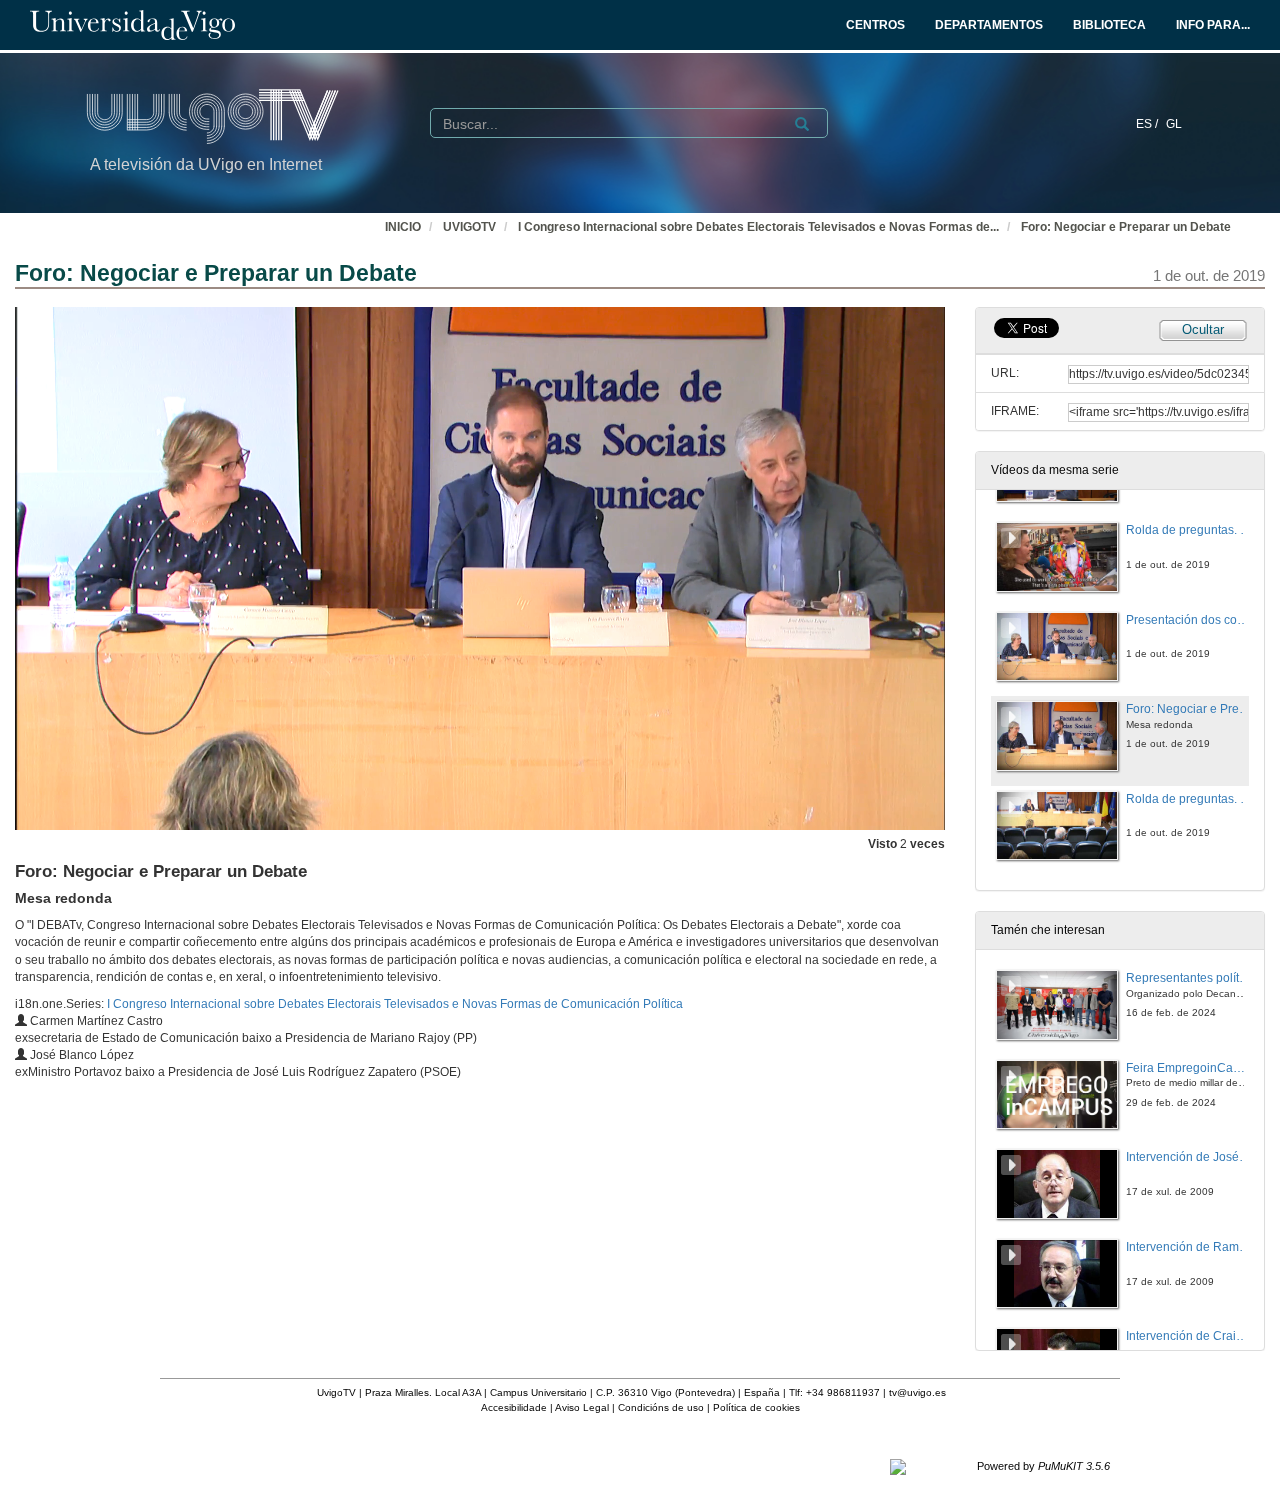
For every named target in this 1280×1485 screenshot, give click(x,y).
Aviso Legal (582, 1407)
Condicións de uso (661, 1407)
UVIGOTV (469, 227)
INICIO (403, 227)
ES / (1148, 124)
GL (1174, 124)
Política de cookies (756, 1407)
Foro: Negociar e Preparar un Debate (1126, 227)
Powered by (1043, 1466)
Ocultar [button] (1203, 329)
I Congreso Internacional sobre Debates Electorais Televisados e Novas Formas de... (758, 227)
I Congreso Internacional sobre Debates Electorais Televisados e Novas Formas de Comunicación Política (395, 1004)
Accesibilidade (514, 1407)
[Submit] (802, 124)
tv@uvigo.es (917, 1392)
